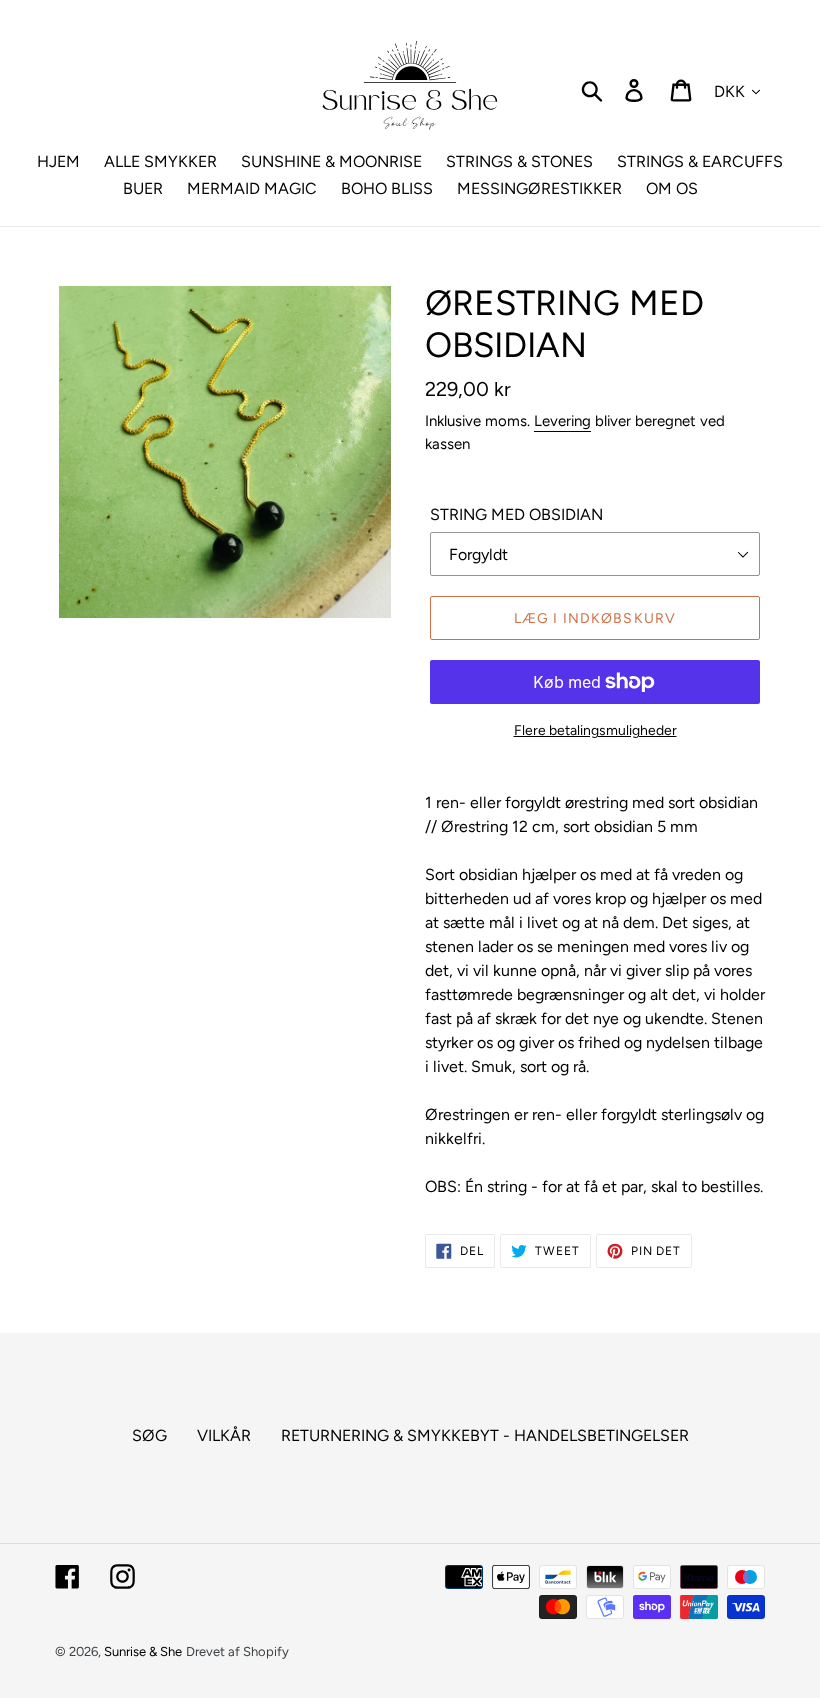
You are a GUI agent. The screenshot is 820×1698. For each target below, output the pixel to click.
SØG (149, 1435)
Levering (562, 421)
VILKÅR (224, 1435)
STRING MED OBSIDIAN (516, 514)
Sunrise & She (143, 1651)
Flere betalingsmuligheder (595, 730)
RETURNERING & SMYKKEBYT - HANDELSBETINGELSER (485, 1435)
